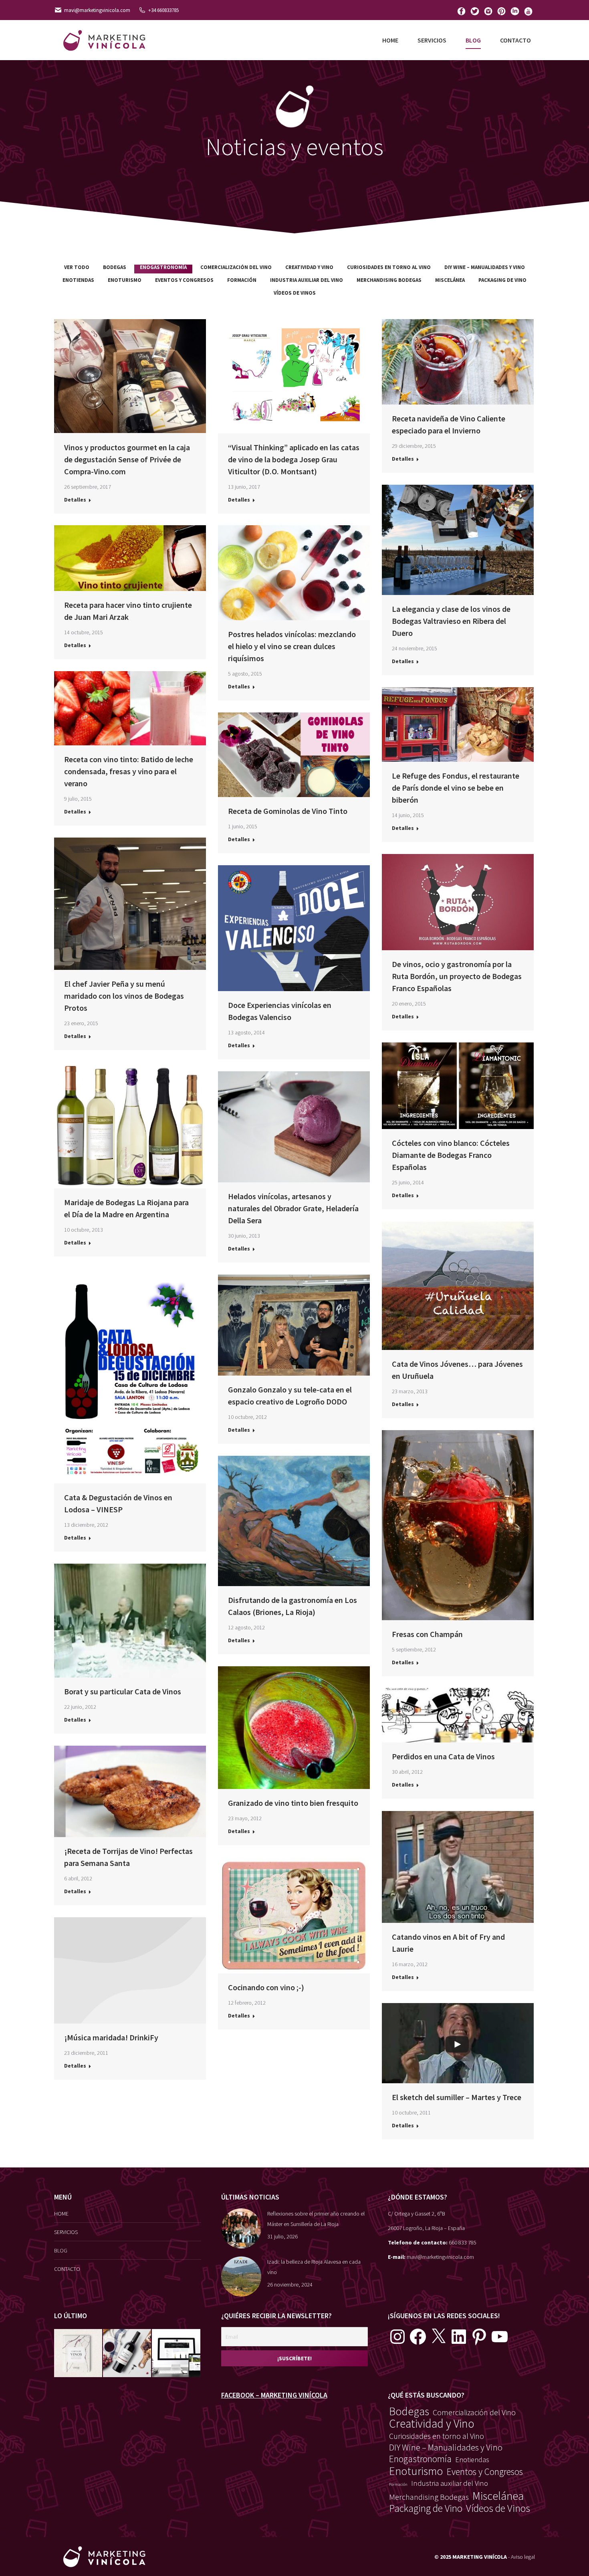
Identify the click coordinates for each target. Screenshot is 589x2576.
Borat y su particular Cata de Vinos (123, 1691)
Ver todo (77, 267)
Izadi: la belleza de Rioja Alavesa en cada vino (314, 2267)
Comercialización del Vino (236, 267)
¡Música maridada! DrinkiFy (111, 2037)
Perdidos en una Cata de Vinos (443, 1756)
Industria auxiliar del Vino (307, 280)
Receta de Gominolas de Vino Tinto (288, 811)
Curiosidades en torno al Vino (389, 267)
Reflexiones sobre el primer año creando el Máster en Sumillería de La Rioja (316, 2219)
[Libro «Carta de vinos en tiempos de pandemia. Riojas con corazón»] (79, 2353)
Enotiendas (78, 280)
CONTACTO (67, 2269)
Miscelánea (450, 280)
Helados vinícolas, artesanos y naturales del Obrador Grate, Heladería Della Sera (293, 1208)
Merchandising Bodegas (389, 280)
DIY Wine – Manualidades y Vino (485, 267)
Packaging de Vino (502, 280)
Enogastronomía (163, 267)
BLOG (61, 2250)
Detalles (75, 500)
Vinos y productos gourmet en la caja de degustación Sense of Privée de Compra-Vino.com (127, 459)
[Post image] (241, 2228)
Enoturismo (125, 280)
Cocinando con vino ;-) (266, 1987)
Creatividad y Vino (309, 267)
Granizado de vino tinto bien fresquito (293, 1803)
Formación (242, 280)
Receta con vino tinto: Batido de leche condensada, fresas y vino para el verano (129, 771)
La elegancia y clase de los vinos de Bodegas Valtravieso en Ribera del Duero (451, 621)
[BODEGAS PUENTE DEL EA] (176, 2353)
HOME (61, 2214)
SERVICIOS (66, 2232)
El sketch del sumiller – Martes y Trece (457, 2097)
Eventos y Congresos (184, 280)
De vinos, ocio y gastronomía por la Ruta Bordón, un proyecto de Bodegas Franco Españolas (457, 976)
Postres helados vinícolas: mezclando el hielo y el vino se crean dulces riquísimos (292, 646)
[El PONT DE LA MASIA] (127, 2353)
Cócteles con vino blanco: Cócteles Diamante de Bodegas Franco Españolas (451, 1155)
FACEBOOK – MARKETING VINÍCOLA (274, 2395)
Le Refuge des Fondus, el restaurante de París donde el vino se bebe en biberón (456, 788)
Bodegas (115, 267)
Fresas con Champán (427, 1634)
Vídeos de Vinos (295, 293)
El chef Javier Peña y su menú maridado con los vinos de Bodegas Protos (124, 996)
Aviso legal (523, 2557)
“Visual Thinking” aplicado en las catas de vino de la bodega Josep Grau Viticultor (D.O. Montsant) (294, 459)
